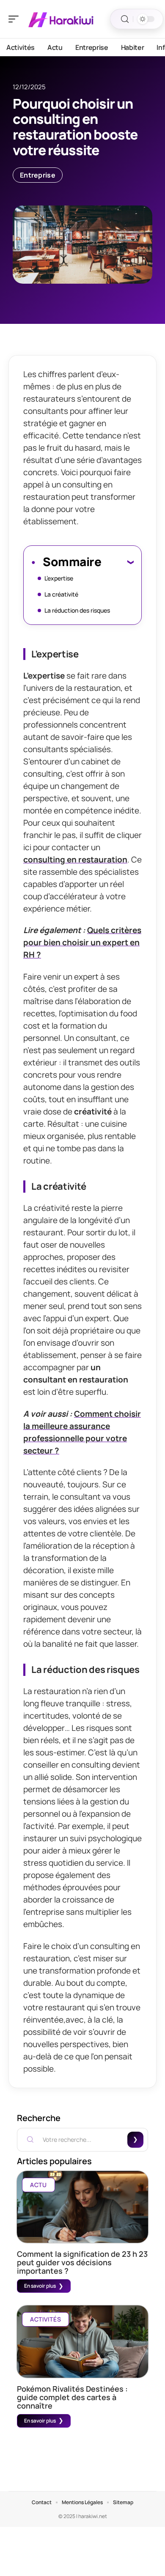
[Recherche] (125, 19)
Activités (45, 2319)
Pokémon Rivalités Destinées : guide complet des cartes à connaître (72, 2397)
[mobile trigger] (16, 19)
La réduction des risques (77, 610)
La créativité (61, 594)
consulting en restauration (75, 860)
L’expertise (59, 578)
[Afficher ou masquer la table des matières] (117, 562)
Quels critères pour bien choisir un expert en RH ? (82, 942)
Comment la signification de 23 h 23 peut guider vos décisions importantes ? (82, 2262)
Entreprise (38, 175)
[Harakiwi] (61, 19)
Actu (38, 2185)
